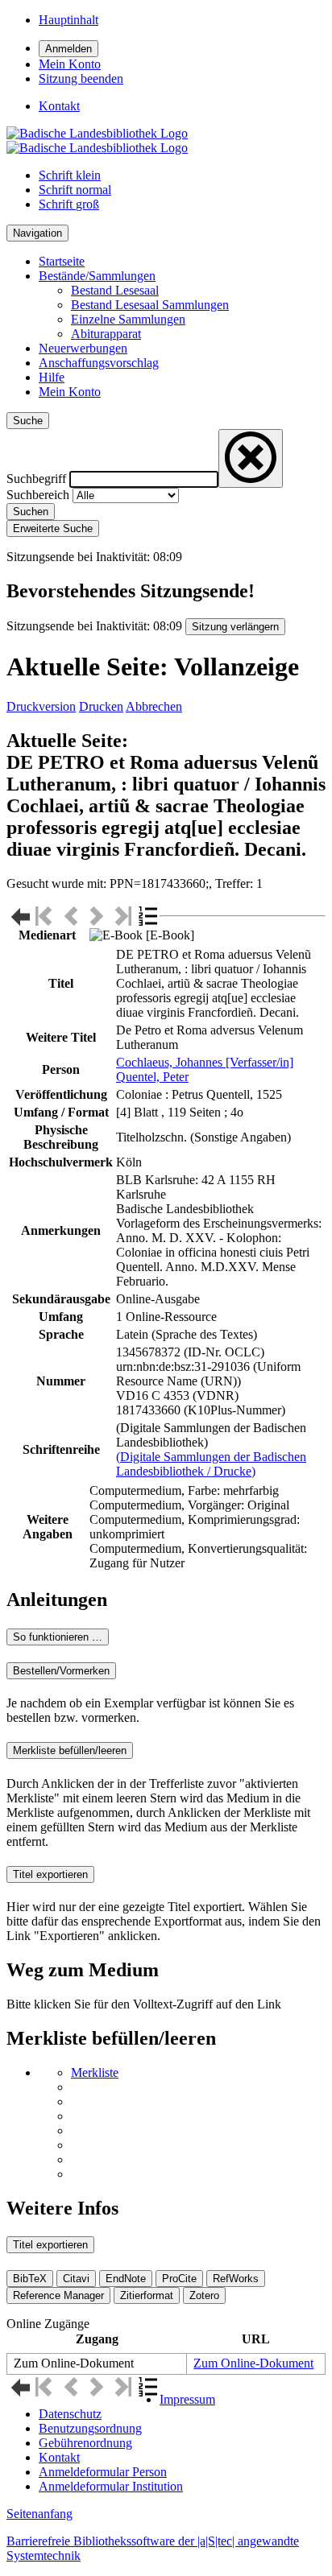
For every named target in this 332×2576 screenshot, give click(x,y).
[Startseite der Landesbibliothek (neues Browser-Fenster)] (97, 140)
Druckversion (41, 706)
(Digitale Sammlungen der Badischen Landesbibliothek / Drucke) (211, 1464)
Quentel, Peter (152, 1077)
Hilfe (52, 377)
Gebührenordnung (85, 2443)
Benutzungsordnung (90, 2428)
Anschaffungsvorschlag (99, 363)
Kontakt (59, 2457)
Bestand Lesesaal (115, 290)
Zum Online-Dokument (253, 2363)
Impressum (187, 2399)
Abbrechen (154, 706)
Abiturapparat (106, 334)
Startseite (62, 261)
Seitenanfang (39, 2514)
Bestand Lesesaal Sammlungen (150, 305)
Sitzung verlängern (235, 627)
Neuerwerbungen (83, 348)
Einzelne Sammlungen (128, 319)
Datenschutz (70, 2414)
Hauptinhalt (68, 20)
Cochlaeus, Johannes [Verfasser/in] (205, 1062)
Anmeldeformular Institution (111, 2486)
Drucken (101, 706)
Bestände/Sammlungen (97, 276)
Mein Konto (70, 392)
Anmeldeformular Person (103, 2472)
